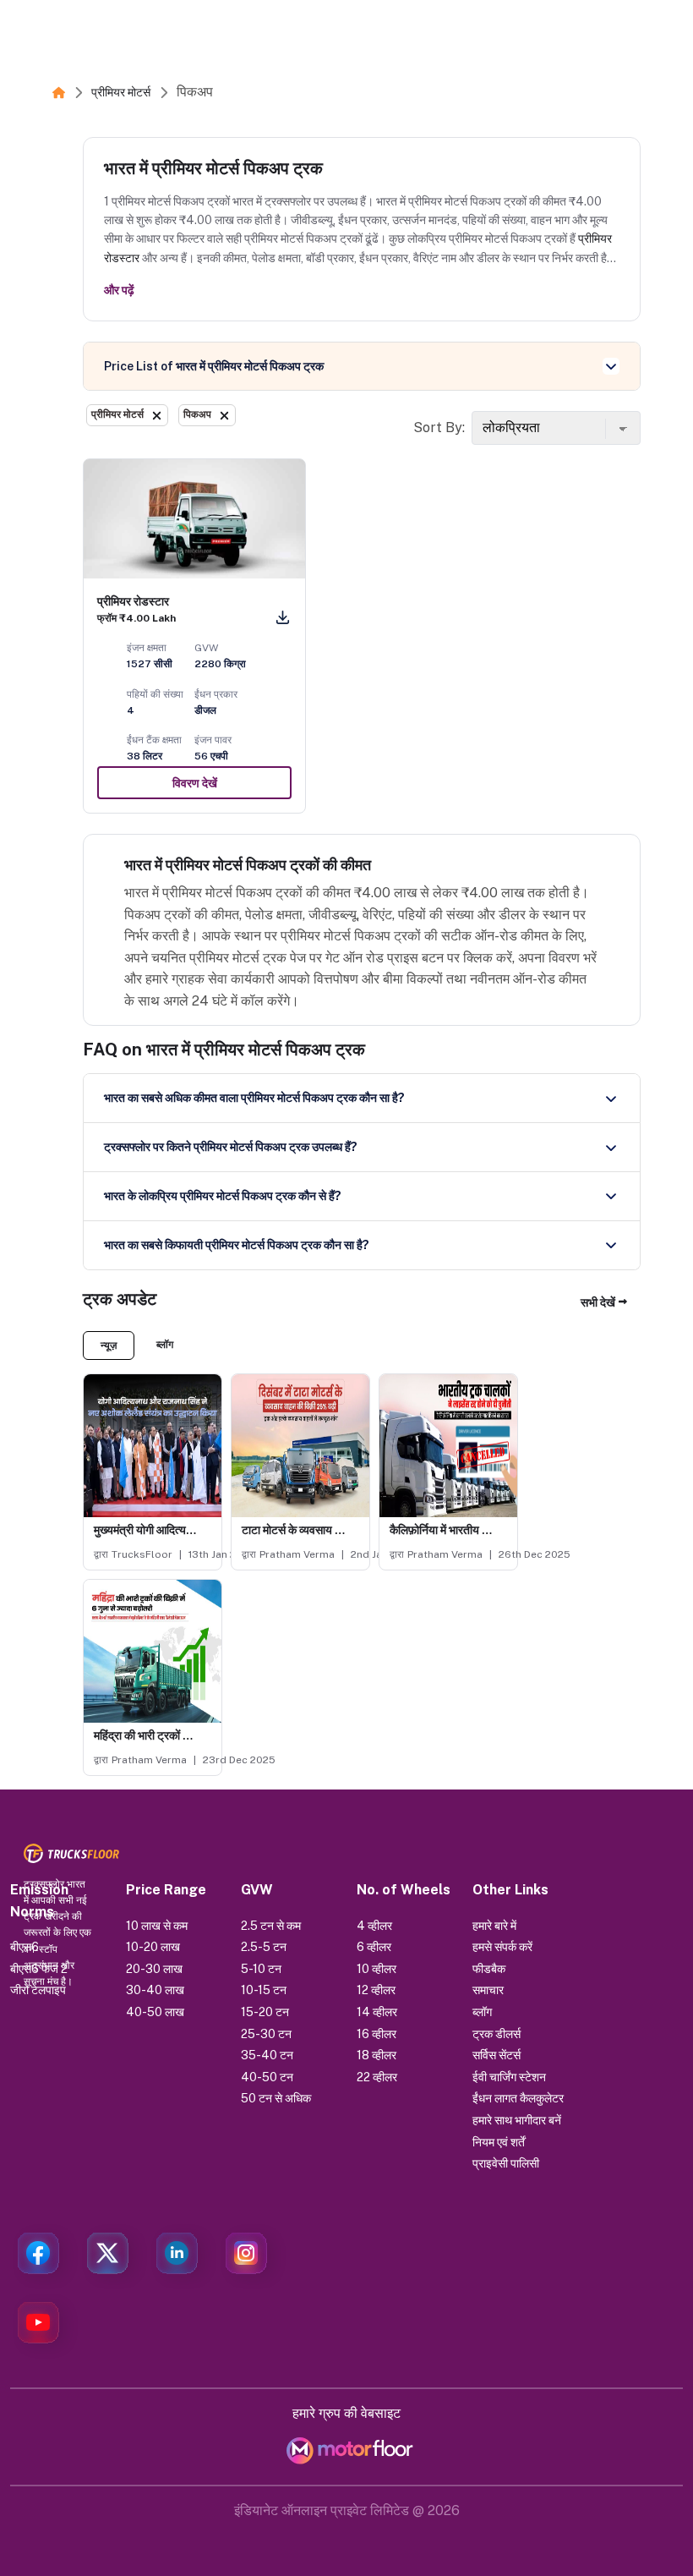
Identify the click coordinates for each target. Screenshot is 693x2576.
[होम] (59, 92)
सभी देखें (598, 1302)
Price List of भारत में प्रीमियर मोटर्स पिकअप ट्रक (214, 366)
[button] (604, 1303)
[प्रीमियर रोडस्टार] (194, 519)
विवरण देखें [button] (195, 783)
